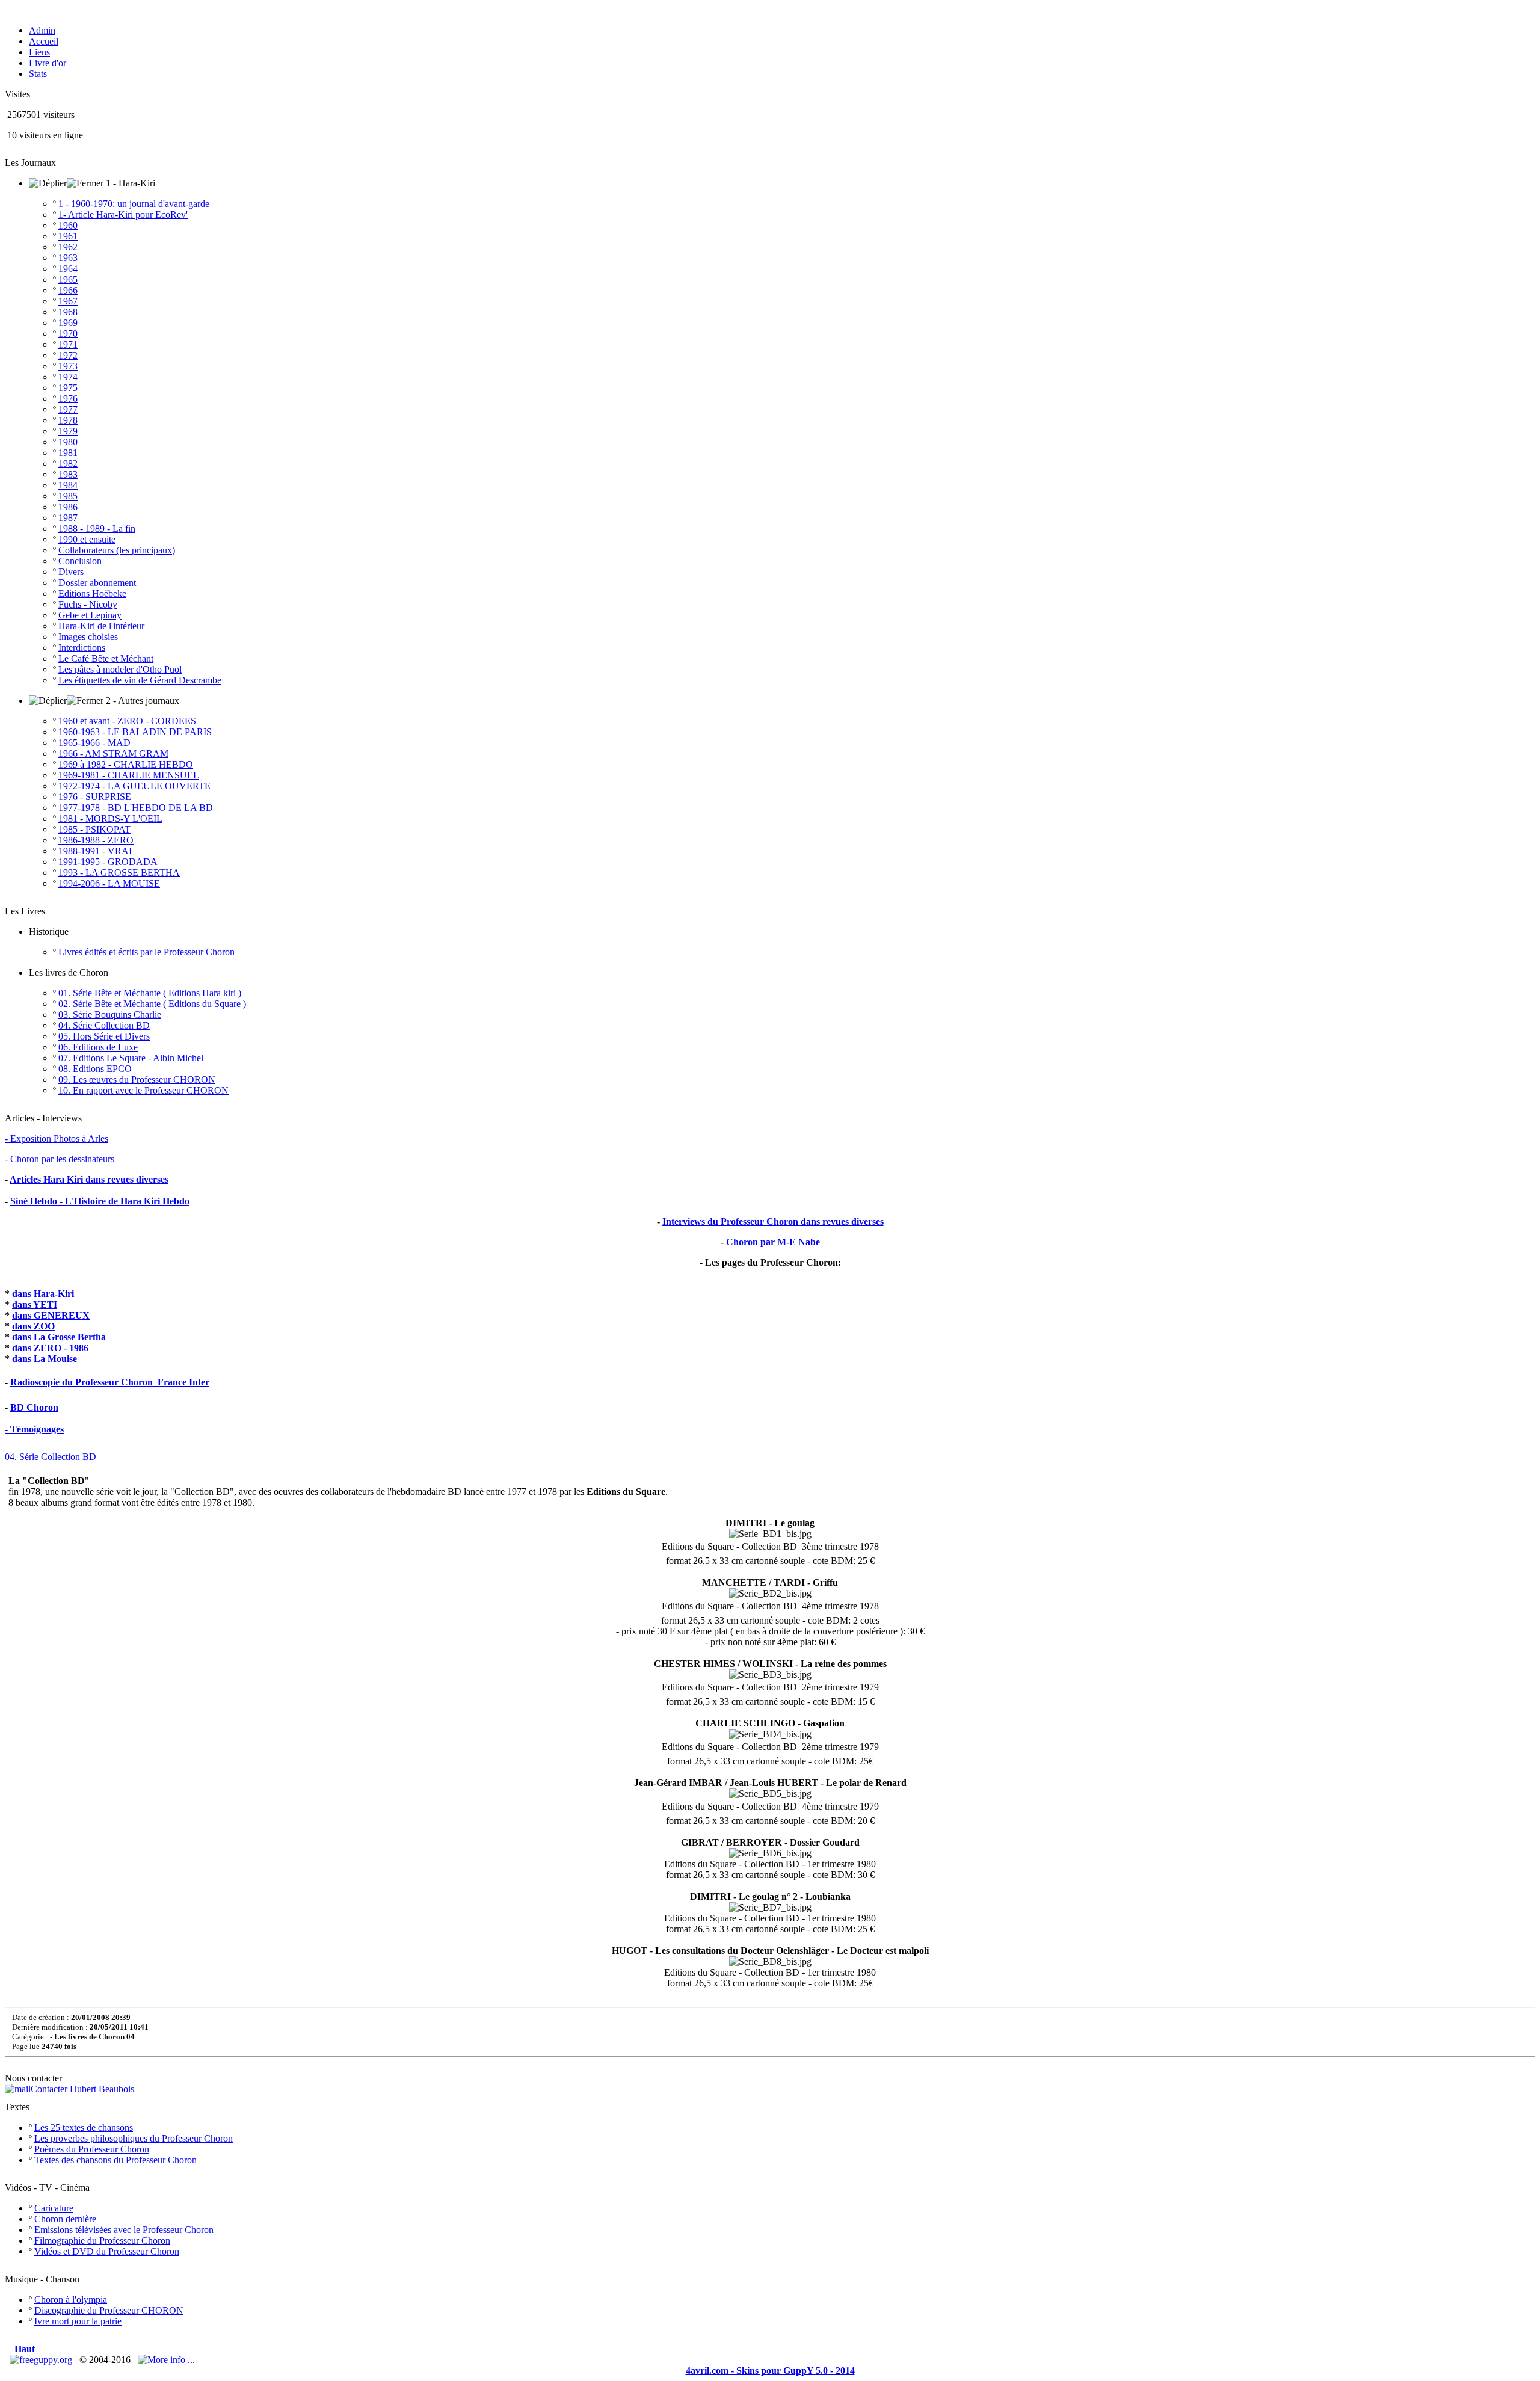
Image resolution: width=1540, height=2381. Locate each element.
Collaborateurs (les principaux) (117, 550)
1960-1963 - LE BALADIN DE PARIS (135, 732)
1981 (68, 453)
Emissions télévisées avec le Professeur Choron (124, 2230)
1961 (68, 236)
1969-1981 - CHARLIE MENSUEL (129, 775)
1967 (68, 301)
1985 (68, 496)
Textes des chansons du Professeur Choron (115, 2160)
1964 (68, 269)
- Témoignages (34, 1429)
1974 (68, 377)
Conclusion (80, 561)
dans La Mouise (45, 1359)
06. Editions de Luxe (98, 1047)
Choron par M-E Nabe (773, 1242)
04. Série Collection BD (104, 1025)
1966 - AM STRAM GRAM (113, 753)
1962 (68, 247)
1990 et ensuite (87, 539)
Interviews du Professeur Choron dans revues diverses (773, 1221)
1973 (68, 366)
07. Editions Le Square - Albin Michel (131, 1058)
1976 (68, 399)
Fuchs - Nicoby (88, 604)
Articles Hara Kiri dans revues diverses (89, 1179)
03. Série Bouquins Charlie (110, 1015)
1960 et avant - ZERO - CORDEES (127, 721)
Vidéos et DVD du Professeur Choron (107, 2251)
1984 (68, 485)
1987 (68, 518)
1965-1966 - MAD (94, 743)
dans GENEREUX (51, 1315)
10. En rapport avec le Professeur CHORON (143, 1090)
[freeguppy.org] (42, 2360)
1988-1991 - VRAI (95, 851)
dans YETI (35, 1304)
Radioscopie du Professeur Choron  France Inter (110, 1382)
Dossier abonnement (97, 583)
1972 (68, 355)
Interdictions (82, 648)
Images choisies (88, 637)
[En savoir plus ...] (168, 2360)
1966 (68, 290)
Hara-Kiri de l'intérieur (101, 626)
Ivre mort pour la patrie (78, 2321)
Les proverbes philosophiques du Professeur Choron (134, 2138)
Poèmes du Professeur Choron (92, 2149)
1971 (68, 344)
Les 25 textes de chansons (84, 2127)
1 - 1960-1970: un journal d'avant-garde (134, 204)
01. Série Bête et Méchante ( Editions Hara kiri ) (150, 993)
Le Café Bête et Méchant (106, 658)
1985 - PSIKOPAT (94, 829)
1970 (68, 334)
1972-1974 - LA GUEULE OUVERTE (134, 786)
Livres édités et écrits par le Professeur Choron (146, 952)
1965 (68, 279)
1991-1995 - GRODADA (108, 862)
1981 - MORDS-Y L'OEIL (110, 818)
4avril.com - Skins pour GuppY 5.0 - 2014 (770, 2370)
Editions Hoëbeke (92, 593)
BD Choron (34, 1407)
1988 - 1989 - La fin (97, 528)
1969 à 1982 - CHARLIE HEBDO (126, 764)
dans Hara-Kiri (43, 1294)
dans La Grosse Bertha (59, 1337)
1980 (68, 442)
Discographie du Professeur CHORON (109, 2310)
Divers (71, 572)
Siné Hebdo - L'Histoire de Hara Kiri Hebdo (100, 1201)
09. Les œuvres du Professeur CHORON (137, 1080)
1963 (68, 258)
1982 (68, 464)
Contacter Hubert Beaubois (82, 2089)
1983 (68, 474)
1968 (68, 312)
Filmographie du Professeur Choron (102, 2241)
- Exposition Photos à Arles (57, 1138)
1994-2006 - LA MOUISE (109, 883)
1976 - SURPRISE (95, 797)
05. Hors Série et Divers (104, 1036)
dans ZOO (33, 1326)
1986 (68, 507)
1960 (68, 225)
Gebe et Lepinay (90, 615)
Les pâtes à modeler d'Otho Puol (120, 669)
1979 (68, 431)
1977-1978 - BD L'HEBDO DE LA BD (136, 808)
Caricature (54, 2208)
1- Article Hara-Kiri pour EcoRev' (123, 214)
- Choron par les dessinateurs (60, 1159)
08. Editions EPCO (95, 1069)
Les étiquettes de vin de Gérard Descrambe (140, 680)
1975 (68, 388)
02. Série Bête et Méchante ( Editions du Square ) (152, 1004)
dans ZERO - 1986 (50, 1348)
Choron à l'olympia (71, 2299)
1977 (68, 409)
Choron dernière (65, 2219)
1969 (68, 323)
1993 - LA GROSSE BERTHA (119, 873)
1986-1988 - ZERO (96, 840)
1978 (68, 420)
